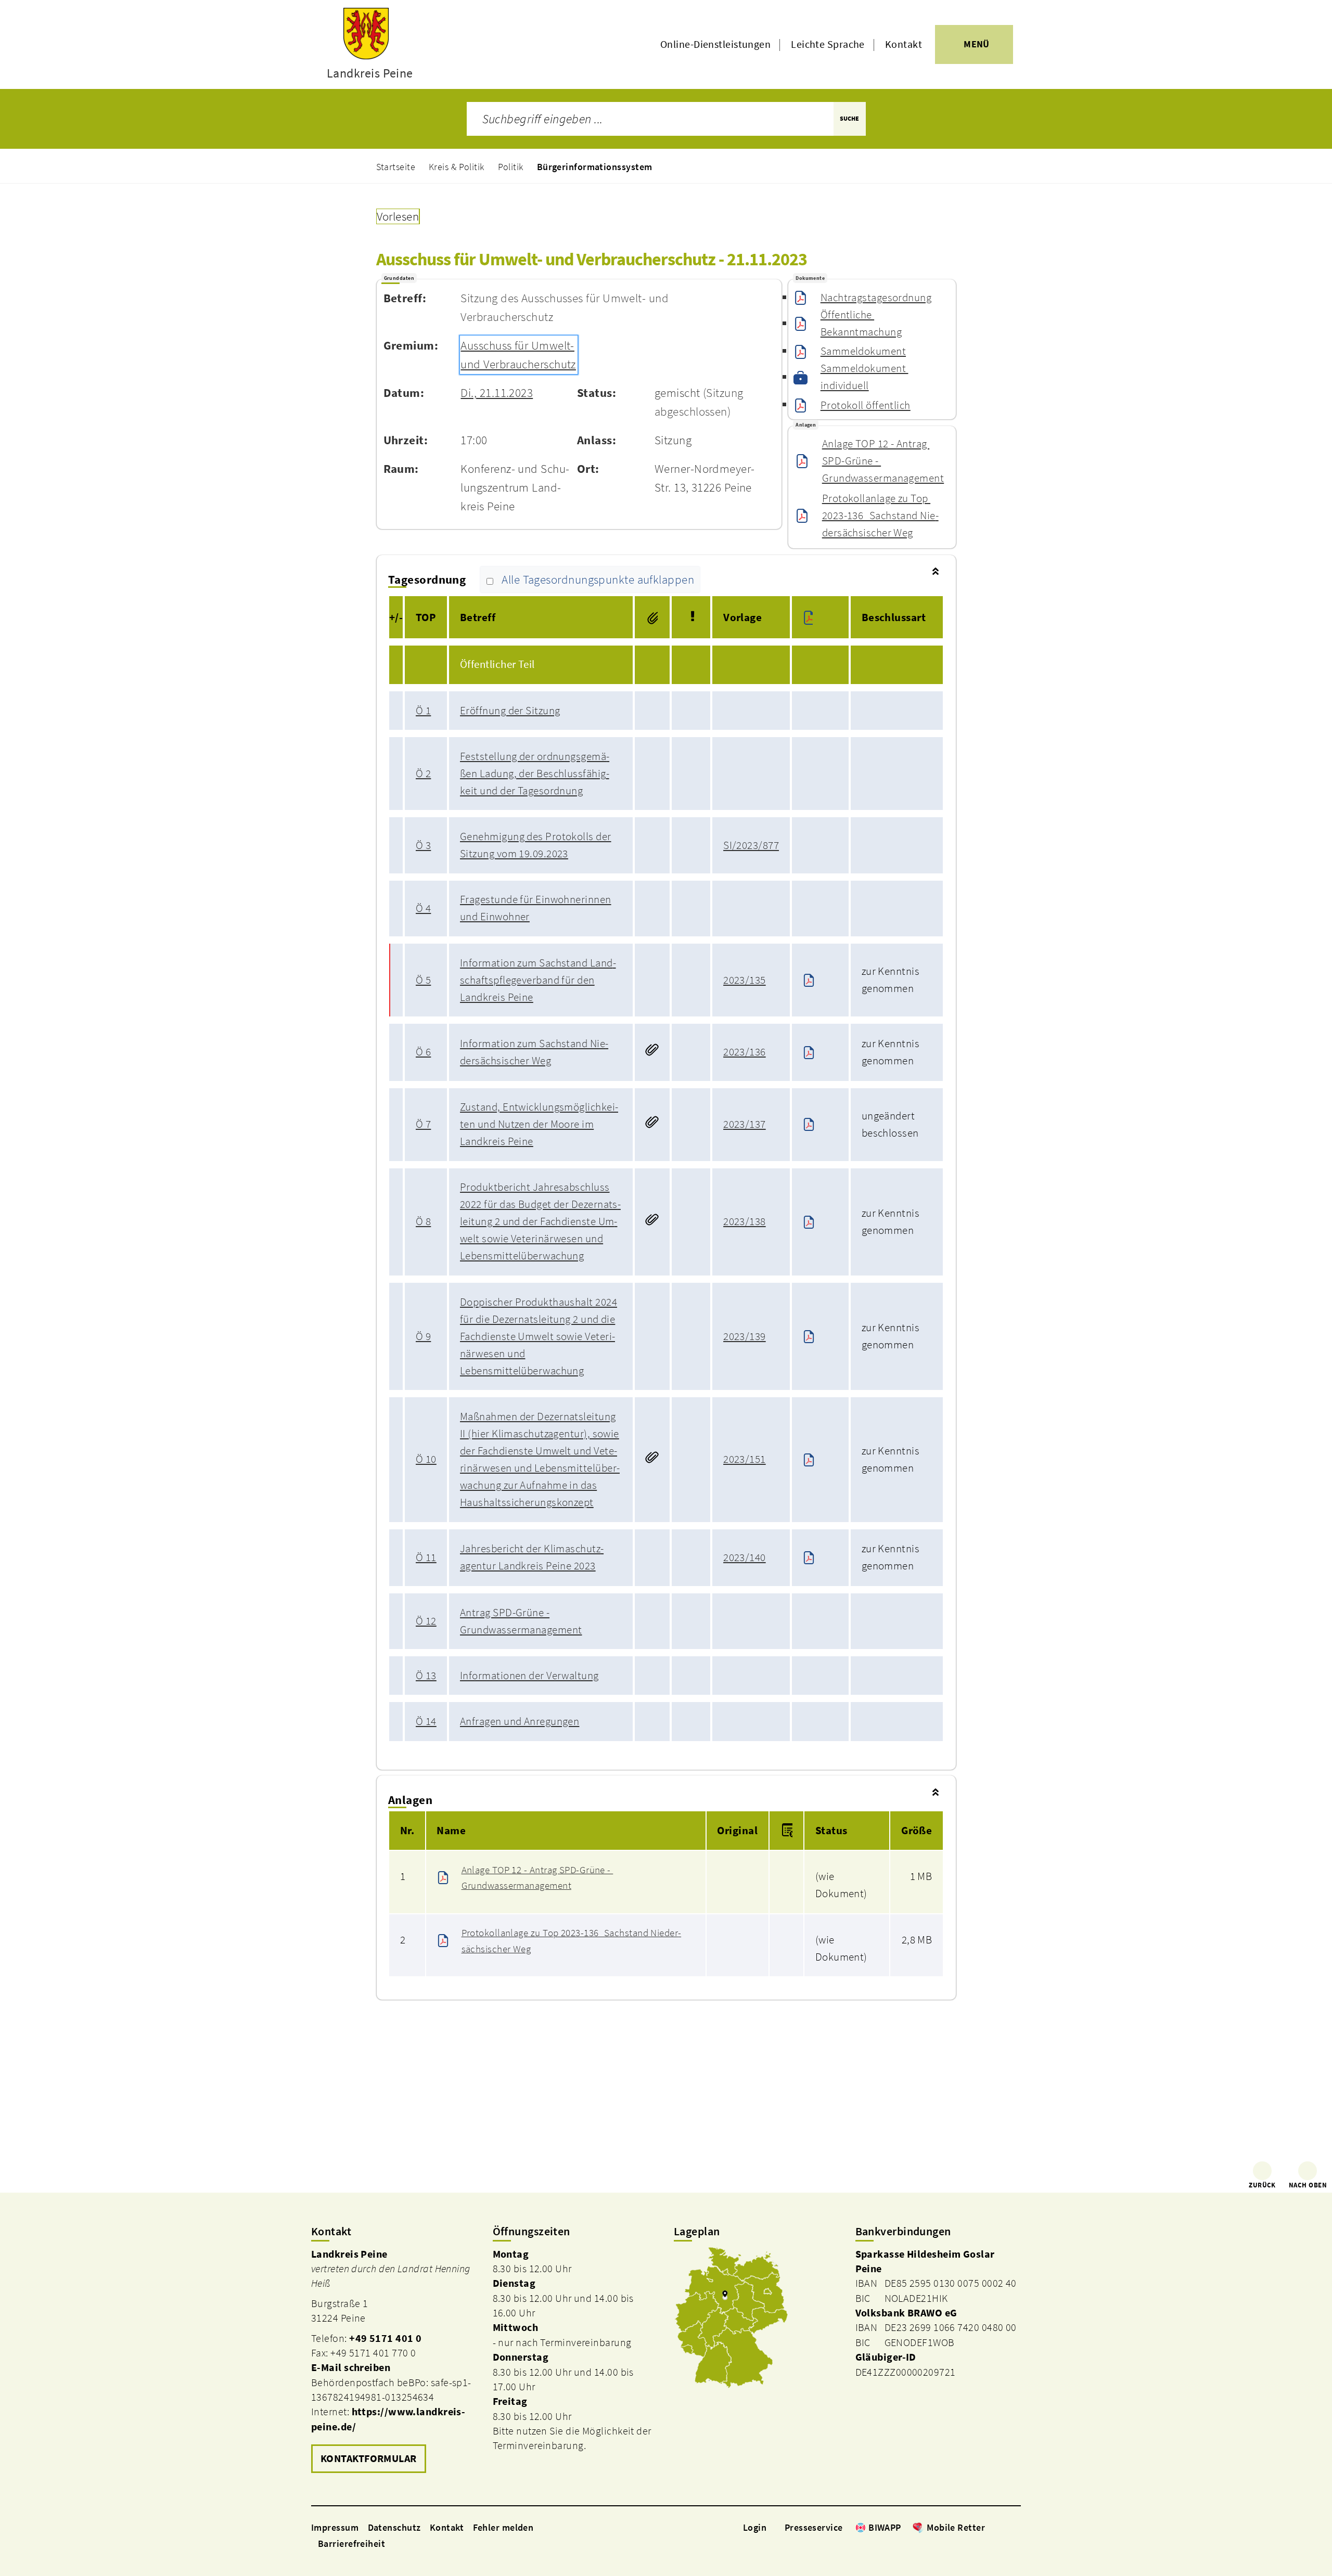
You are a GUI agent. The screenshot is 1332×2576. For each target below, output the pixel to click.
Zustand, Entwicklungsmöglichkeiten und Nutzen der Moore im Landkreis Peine (539, 1124)
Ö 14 (426, 1721)
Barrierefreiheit (351, 2543)
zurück (1262, 2185)
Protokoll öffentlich (866, 405)
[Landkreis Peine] (394, 2362)
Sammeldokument (863, 351)
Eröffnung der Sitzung (510, 711)
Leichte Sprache (828, 44)
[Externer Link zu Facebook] (990, 2527)
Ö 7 (423, 1124)
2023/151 (745, 1459)
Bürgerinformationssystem (595, 167)
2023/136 (745, 1052)
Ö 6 (423, 1052)
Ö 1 (423, 711)
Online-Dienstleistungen (715, 44)
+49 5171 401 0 (385, 2338)
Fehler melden (503, 2527)
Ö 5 (423, 980)
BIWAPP (885, 2527)
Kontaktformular (369, 2458)
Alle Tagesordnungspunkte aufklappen (598, 579)
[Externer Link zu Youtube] (1016, 2527)
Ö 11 (426, 1557)
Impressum (335, 2527)
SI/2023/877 (751, 845)
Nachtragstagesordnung (876, 298)
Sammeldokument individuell (864, 377)
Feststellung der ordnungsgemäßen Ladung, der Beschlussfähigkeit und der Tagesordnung (535, 774)
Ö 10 (426, 1459)
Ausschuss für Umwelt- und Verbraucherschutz (518, 355)
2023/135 (745, 980)
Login (755, 2527)
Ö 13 (426, 1676)
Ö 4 (423, 908)
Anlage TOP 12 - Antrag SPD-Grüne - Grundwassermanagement (883, 461)
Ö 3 (423, 845)
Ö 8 (423, 1221)
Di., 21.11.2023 (497, 393)
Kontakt (904, 44)
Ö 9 (423, 1336)
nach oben (1308, 2185)
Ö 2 (423, 774)
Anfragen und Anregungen (520, 1721)
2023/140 (745, 1557)
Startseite (396, 167)
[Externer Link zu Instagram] (1003, 2527)
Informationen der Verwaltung (529, 1676)
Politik (511, 167)
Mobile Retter (956, 2527)
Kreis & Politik (457, 167)
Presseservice (814, 2527)
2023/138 (745, 1221)
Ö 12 (426, 1621)
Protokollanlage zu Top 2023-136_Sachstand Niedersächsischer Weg (880, 516)
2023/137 (745, 1124)
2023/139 (745, 1336)
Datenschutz (394, 2527)
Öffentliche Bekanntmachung (861, 323)
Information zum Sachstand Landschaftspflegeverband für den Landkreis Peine (538, 980)
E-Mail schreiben (351, 2367)
